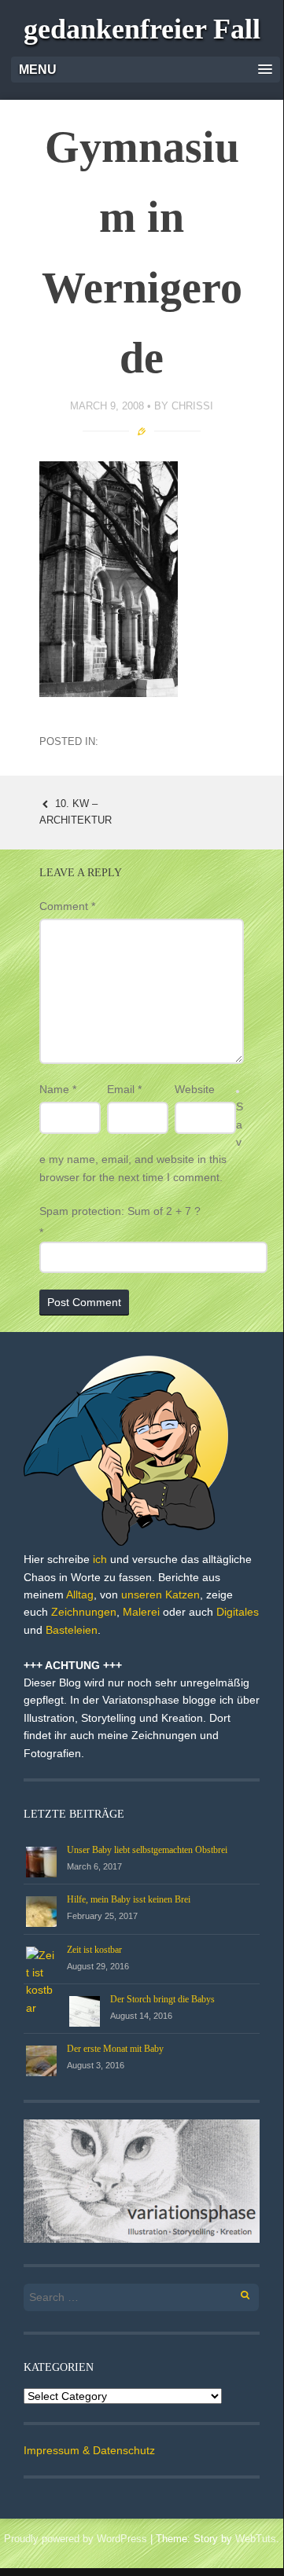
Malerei (141, 1612)
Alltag (80, 1594)
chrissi (192, 406)
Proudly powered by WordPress (76, 2539)
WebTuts (256, 2539)
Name (58, 1089)
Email (124, 1089)
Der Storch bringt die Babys (162, 1999)
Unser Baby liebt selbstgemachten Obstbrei (147, 1850)
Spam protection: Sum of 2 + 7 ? (120, 1211)
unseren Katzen (160, 1594)
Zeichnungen (84, 1612)
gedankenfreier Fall (142, 29)
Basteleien (72, 1630)
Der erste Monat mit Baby (115, 2049)
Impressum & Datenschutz (89, 2450)
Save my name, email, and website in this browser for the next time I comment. (141, 1142)
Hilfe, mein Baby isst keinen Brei (129, 1899)
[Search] (236, 2293)
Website (195, 1089)
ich (100, 1559)
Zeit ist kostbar (94, 1950)
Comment (67, 906)
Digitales (238, 1612)
